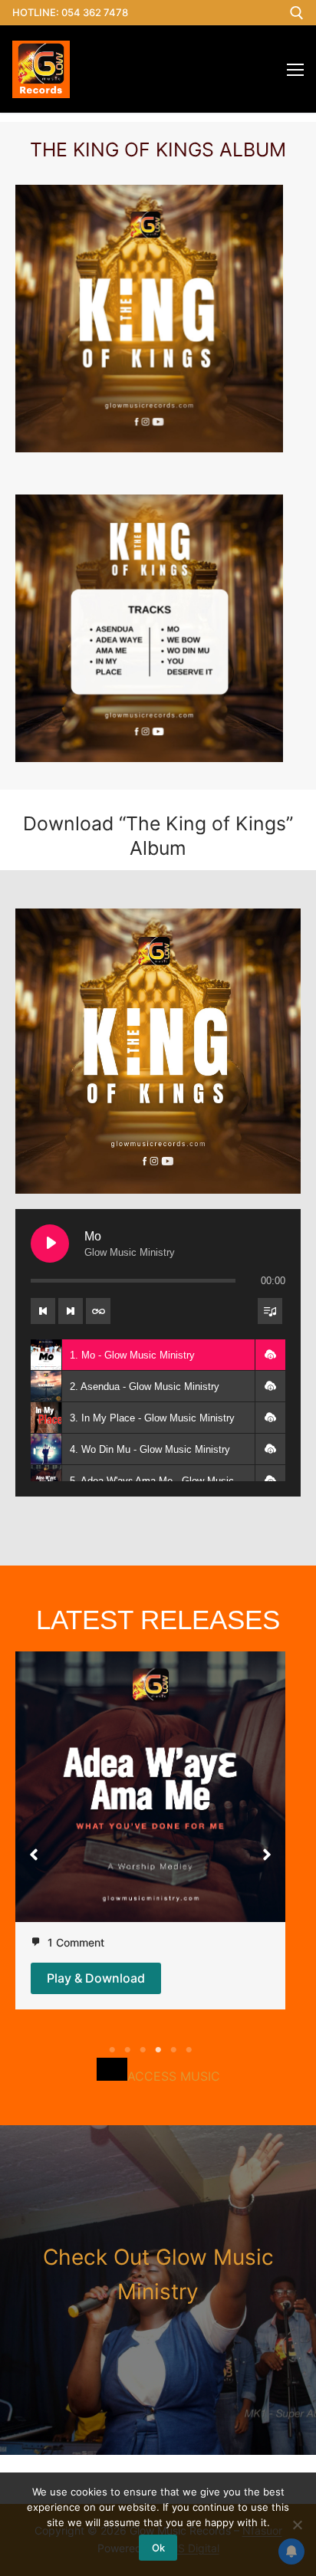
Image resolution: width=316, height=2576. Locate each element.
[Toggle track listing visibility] (270, 1311)
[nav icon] (295, 69)
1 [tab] (112, 2050)
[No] (297, 2525)
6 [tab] (189, 2050)
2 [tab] (127, 2050)
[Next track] (71, 1311)
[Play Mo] (50, 1244)
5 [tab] (173, 2050)
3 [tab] (143, 2050)
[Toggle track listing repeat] (98, 1311)
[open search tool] (297, 13)
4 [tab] (158, 2050)
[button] (270, 1355)
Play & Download (96, 1978)
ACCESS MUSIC (174, 2076)
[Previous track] (43, 1311)
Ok (158, 2548)
